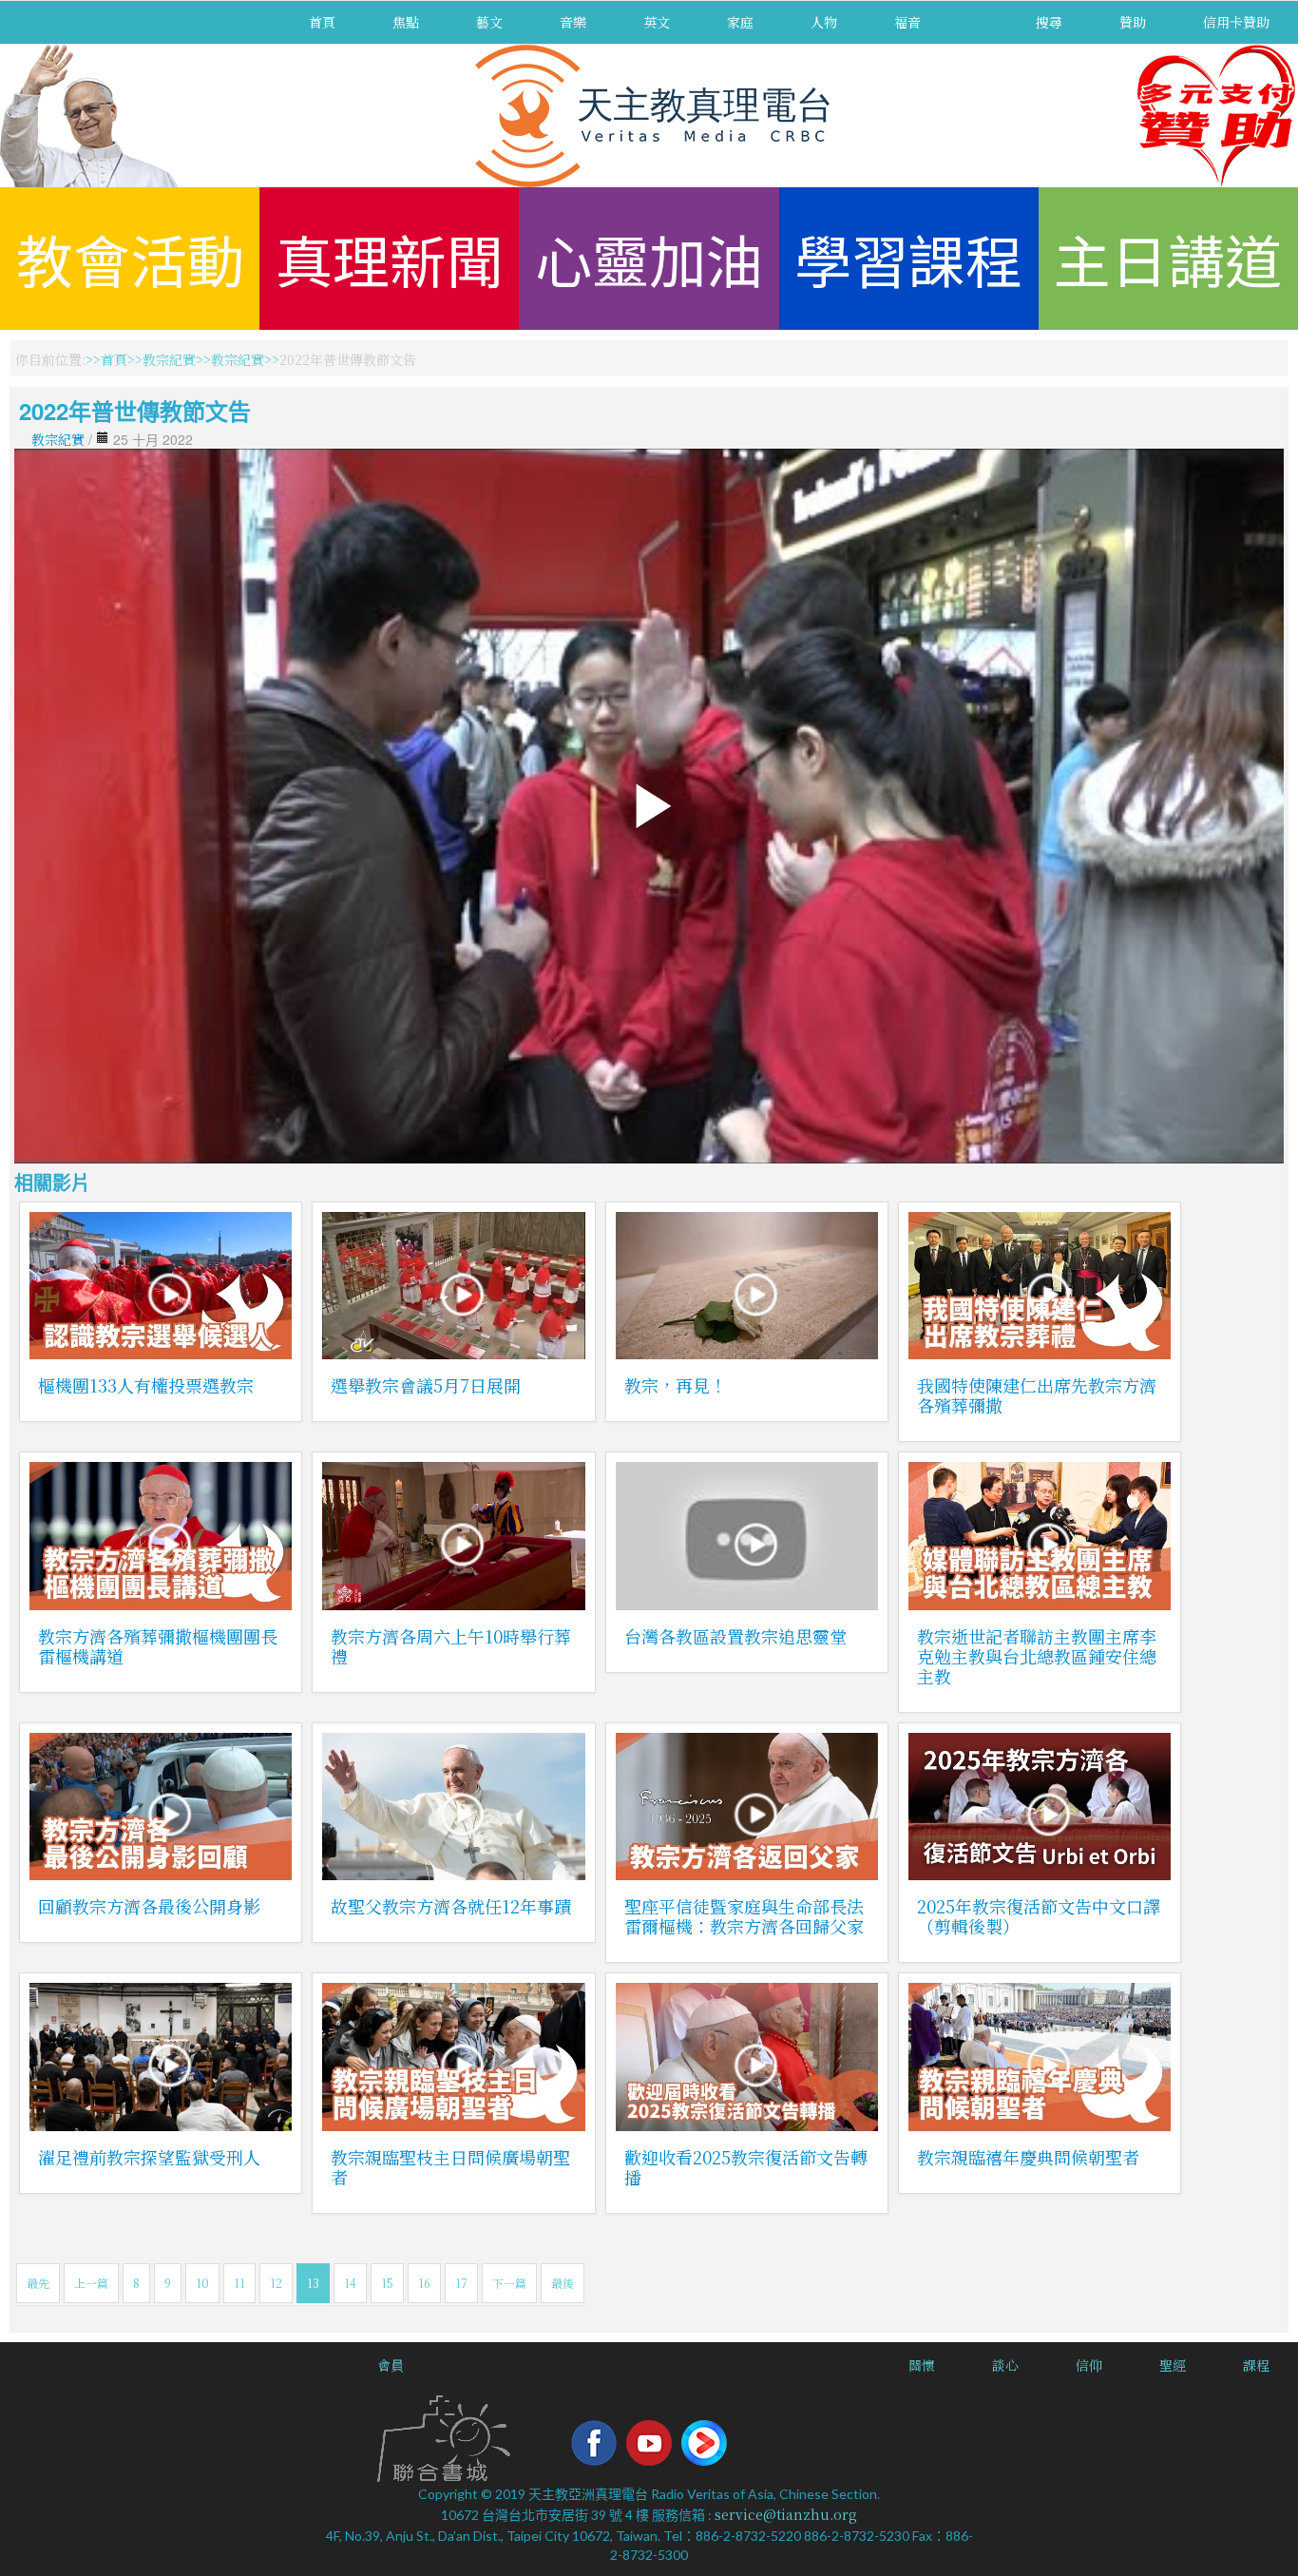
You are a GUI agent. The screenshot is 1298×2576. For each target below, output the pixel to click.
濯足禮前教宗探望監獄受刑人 (149, 2157)
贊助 (1133, 22)
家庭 (740, 22)
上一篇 (91, 2283)
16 (424, 2283)
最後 (563, 2283)
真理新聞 (390, 258)
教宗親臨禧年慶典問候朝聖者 (1028, 2157)
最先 (38, 2283)
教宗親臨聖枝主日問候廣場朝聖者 (450, 2167)
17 (461, 2283)
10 (202, 2283)
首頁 (322, 22)
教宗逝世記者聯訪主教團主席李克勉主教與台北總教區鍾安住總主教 (1037, 1656)
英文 (657, 22)
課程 (1256, 2365)
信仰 (1089, 2365)
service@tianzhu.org (786, 2514)
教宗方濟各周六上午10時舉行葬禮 (451, 1646)
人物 (824, 22)
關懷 (922, 2365)
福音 (907, 22)
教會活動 (130, 258)
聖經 (1173, 2365)
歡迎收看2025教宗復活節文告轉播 (746, 2167)
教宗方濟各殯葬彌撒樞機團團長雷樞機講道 (158, 1646)
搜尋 (1049, 22)
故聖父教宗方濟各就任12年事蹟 (451, 1906)
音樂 (573, 22)
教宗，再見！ (676, 1385)
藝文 (489, 22)
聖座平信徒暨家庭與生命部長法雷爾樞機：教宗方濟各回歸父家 (744, 1916)
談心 (1005, 2365)
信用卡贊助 (1236, 22)
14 (350, 2283)
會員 (391, 2365)
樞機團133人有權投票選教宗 (146, 1385)
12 (276, 2283)
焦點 (406, 22)
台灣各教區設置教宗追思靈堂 (735, 1636)
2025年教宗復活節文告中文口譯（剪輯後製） (1039, 1916)
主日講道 (1168, 258)
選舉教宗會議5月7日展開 (426, 1385)
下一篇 (509, 2283)
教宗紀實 (169, 359)
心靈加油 (649, 258)
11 (239, 2283)
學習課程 (908, 258)
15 (387, 2283)
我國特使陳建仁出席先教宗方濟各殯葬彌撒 (1037, 1395)
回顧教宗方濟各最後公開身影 (149, 1906)
